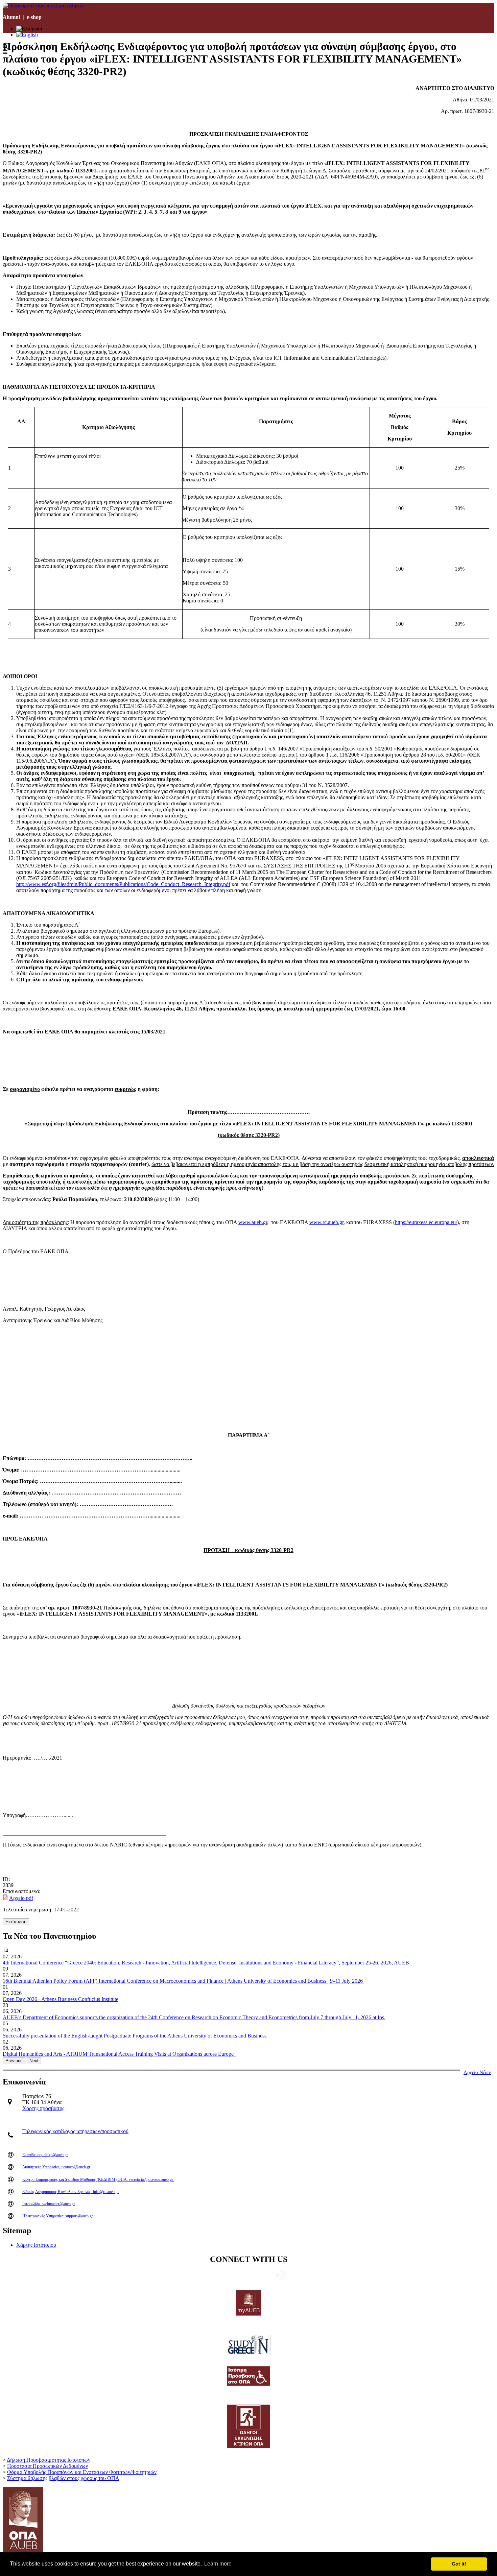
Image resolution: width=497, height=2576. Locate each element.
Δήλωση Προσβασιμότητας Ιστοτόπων (49, 2460)
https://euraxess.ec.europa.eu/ (426, 1222)
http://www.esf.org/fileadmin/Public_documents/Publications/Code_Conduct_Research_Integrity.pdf (123, 884)
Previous (14, 2061)
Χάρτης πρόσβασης (43, 2108)
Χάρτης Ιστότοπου (36, 2245)
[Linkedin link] (217, 2276)
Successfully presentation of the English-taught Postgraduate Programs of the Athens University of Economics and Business (135, 2036)
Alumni (11, 17)
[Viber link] (281, 2279)
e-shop (34, 17)
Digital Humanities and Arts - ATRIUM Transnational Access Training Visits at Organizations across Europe (120, 2054)
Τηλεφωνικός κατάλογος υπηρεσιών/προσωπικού (75, 2131)
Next (34, 2061)
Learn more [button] (218, 2564)
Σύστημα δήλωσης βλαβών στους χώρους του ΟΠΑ (63, 2478)
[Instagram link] (260, 2276)
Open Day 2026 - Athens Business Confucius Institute (61, 1999)
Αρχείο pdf (21, 1898)
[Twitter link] (228, 2276)
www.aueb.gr (253, 1222)
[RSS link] (271, 2276)
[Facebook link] (249, 2276)
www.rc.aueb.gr (326, 1222)
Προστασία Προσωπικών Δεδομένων (48, 2466)
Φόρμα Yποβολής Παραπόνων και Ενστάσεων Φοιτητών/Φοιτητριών (82, 2472)
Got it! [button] (459, 2564)
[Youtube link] (238, 2276)
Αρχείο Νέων (477, 2072)
